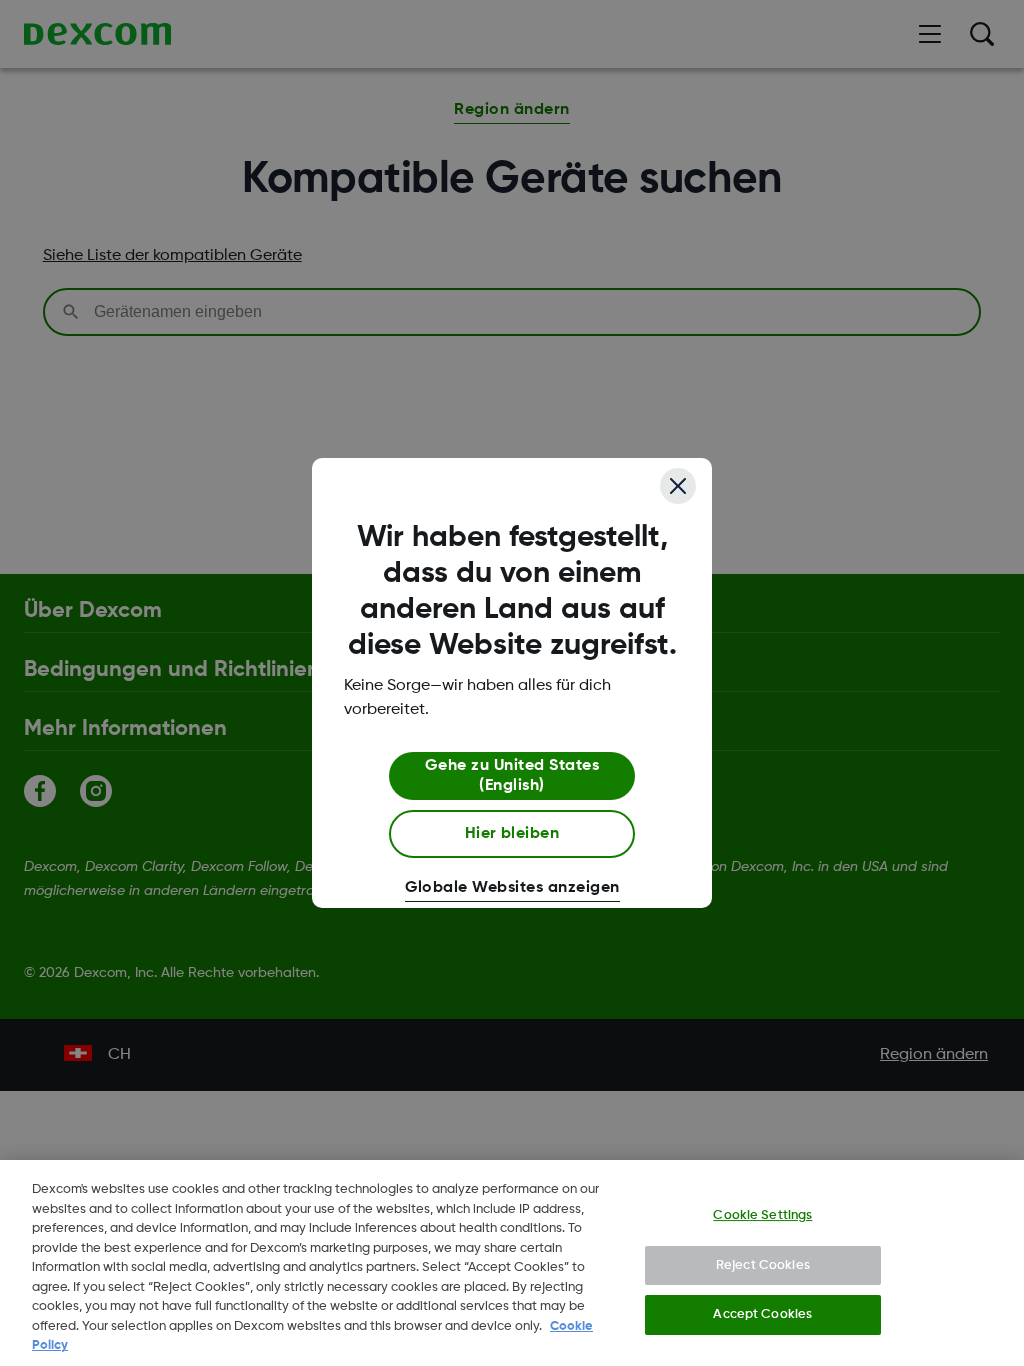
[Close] (678, 486)
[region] (512, 1263)
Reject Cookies (763, 1265)
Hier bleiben (512, 834)
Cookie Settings (762, 1215)
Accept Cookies (762, 1314)
